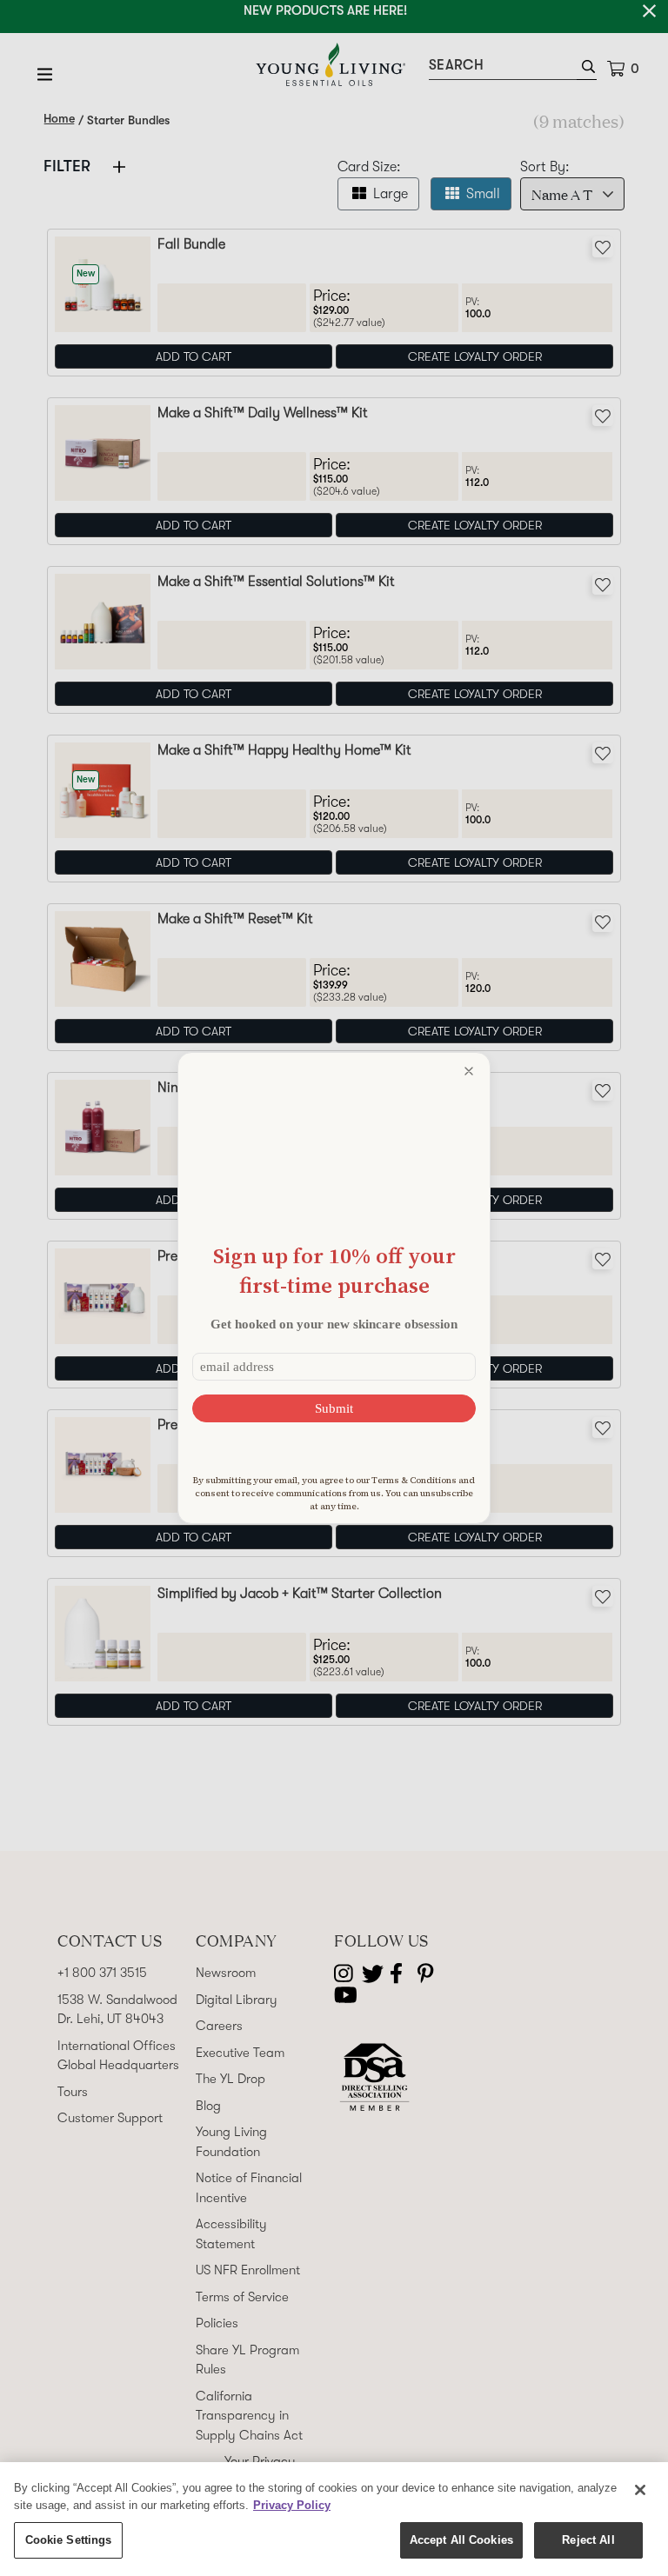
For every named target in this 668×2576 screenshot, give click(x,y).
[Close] (640, 2490)
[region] (334, 2519)
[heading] (334, 1271)
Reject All (588, 2540)
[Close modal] (469, 1071)
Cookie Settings (69, 2540)
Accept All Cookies (461, 2540)
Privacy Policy (292, 2505)
